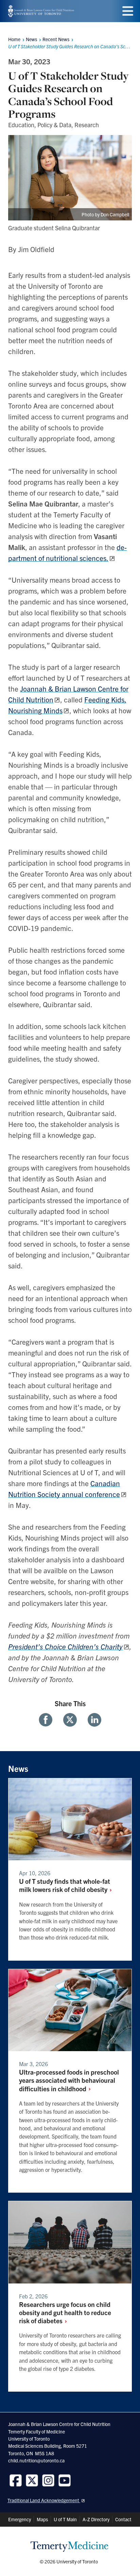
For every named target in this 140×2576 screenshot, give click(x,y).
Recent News (56, 39)
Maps (42, 2519)
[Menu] (128, 11)
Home (14, 39)
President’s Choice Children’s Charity (65, 1646)
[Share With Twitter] (70, 1720)
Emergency (20, 2519)
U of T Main (65, 2519)
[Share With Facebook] (48, 1720)
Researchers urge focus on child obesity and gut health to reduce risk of (65, 2312)
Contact (123, 2519)
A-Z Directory (96, 2519)
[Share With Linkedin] (92, 1720)
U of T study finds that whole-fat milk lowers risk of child (65, 1885)
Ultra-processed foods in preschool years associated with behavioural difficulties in (69, 2080)
